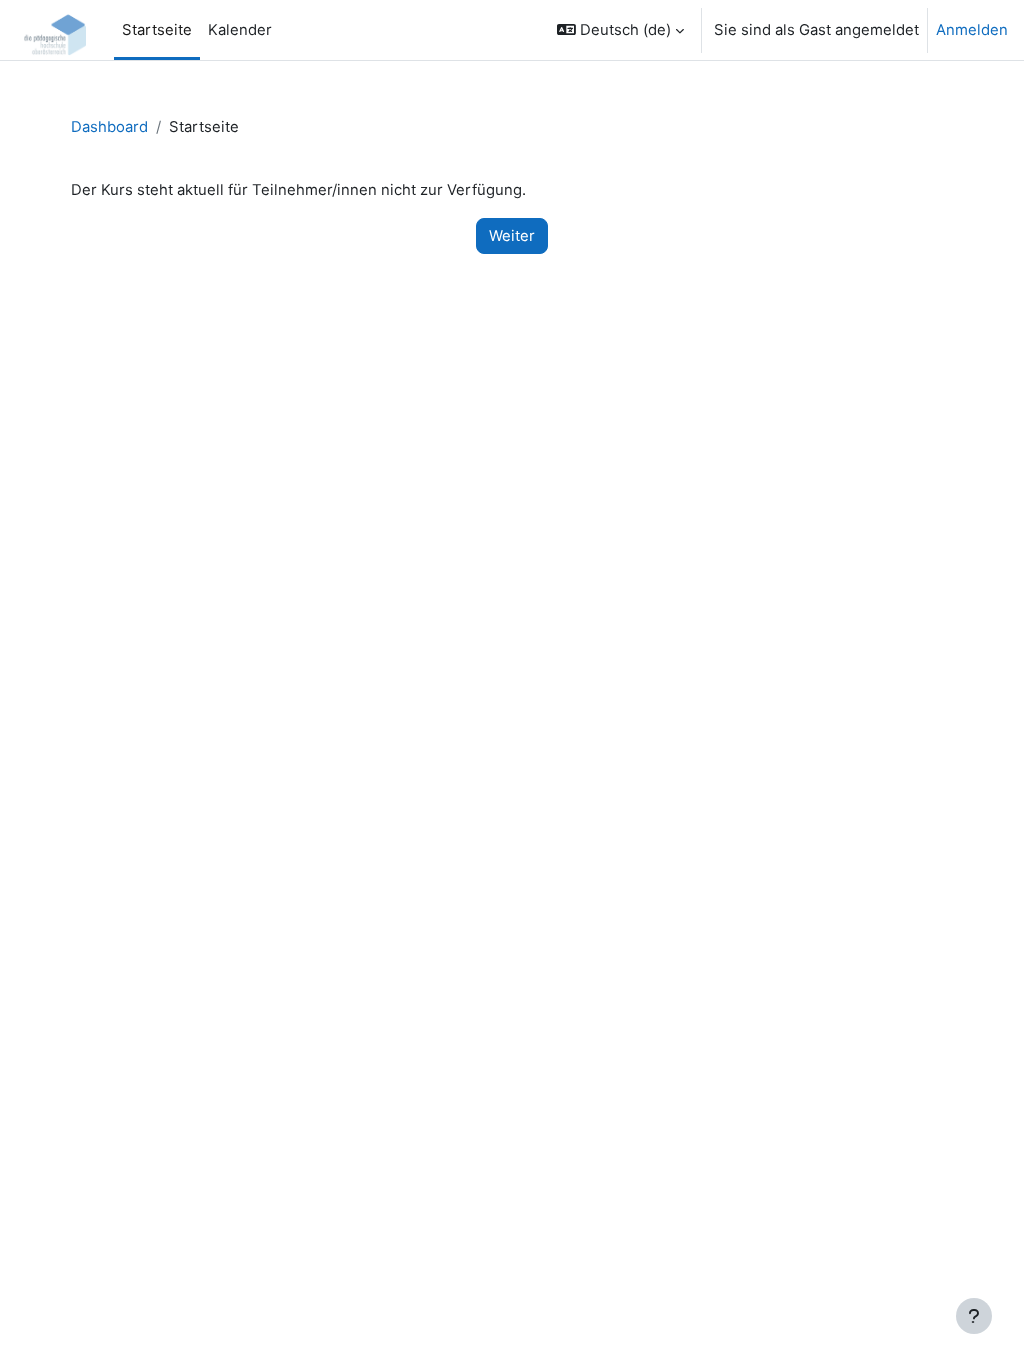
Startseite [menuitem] (157, 30)
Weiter (512, 236)
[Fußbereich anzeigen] (974, 1316)
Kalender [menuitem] (240, 30)
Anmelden (972, 30)
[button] (620, 30)
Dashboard (109, 127)
